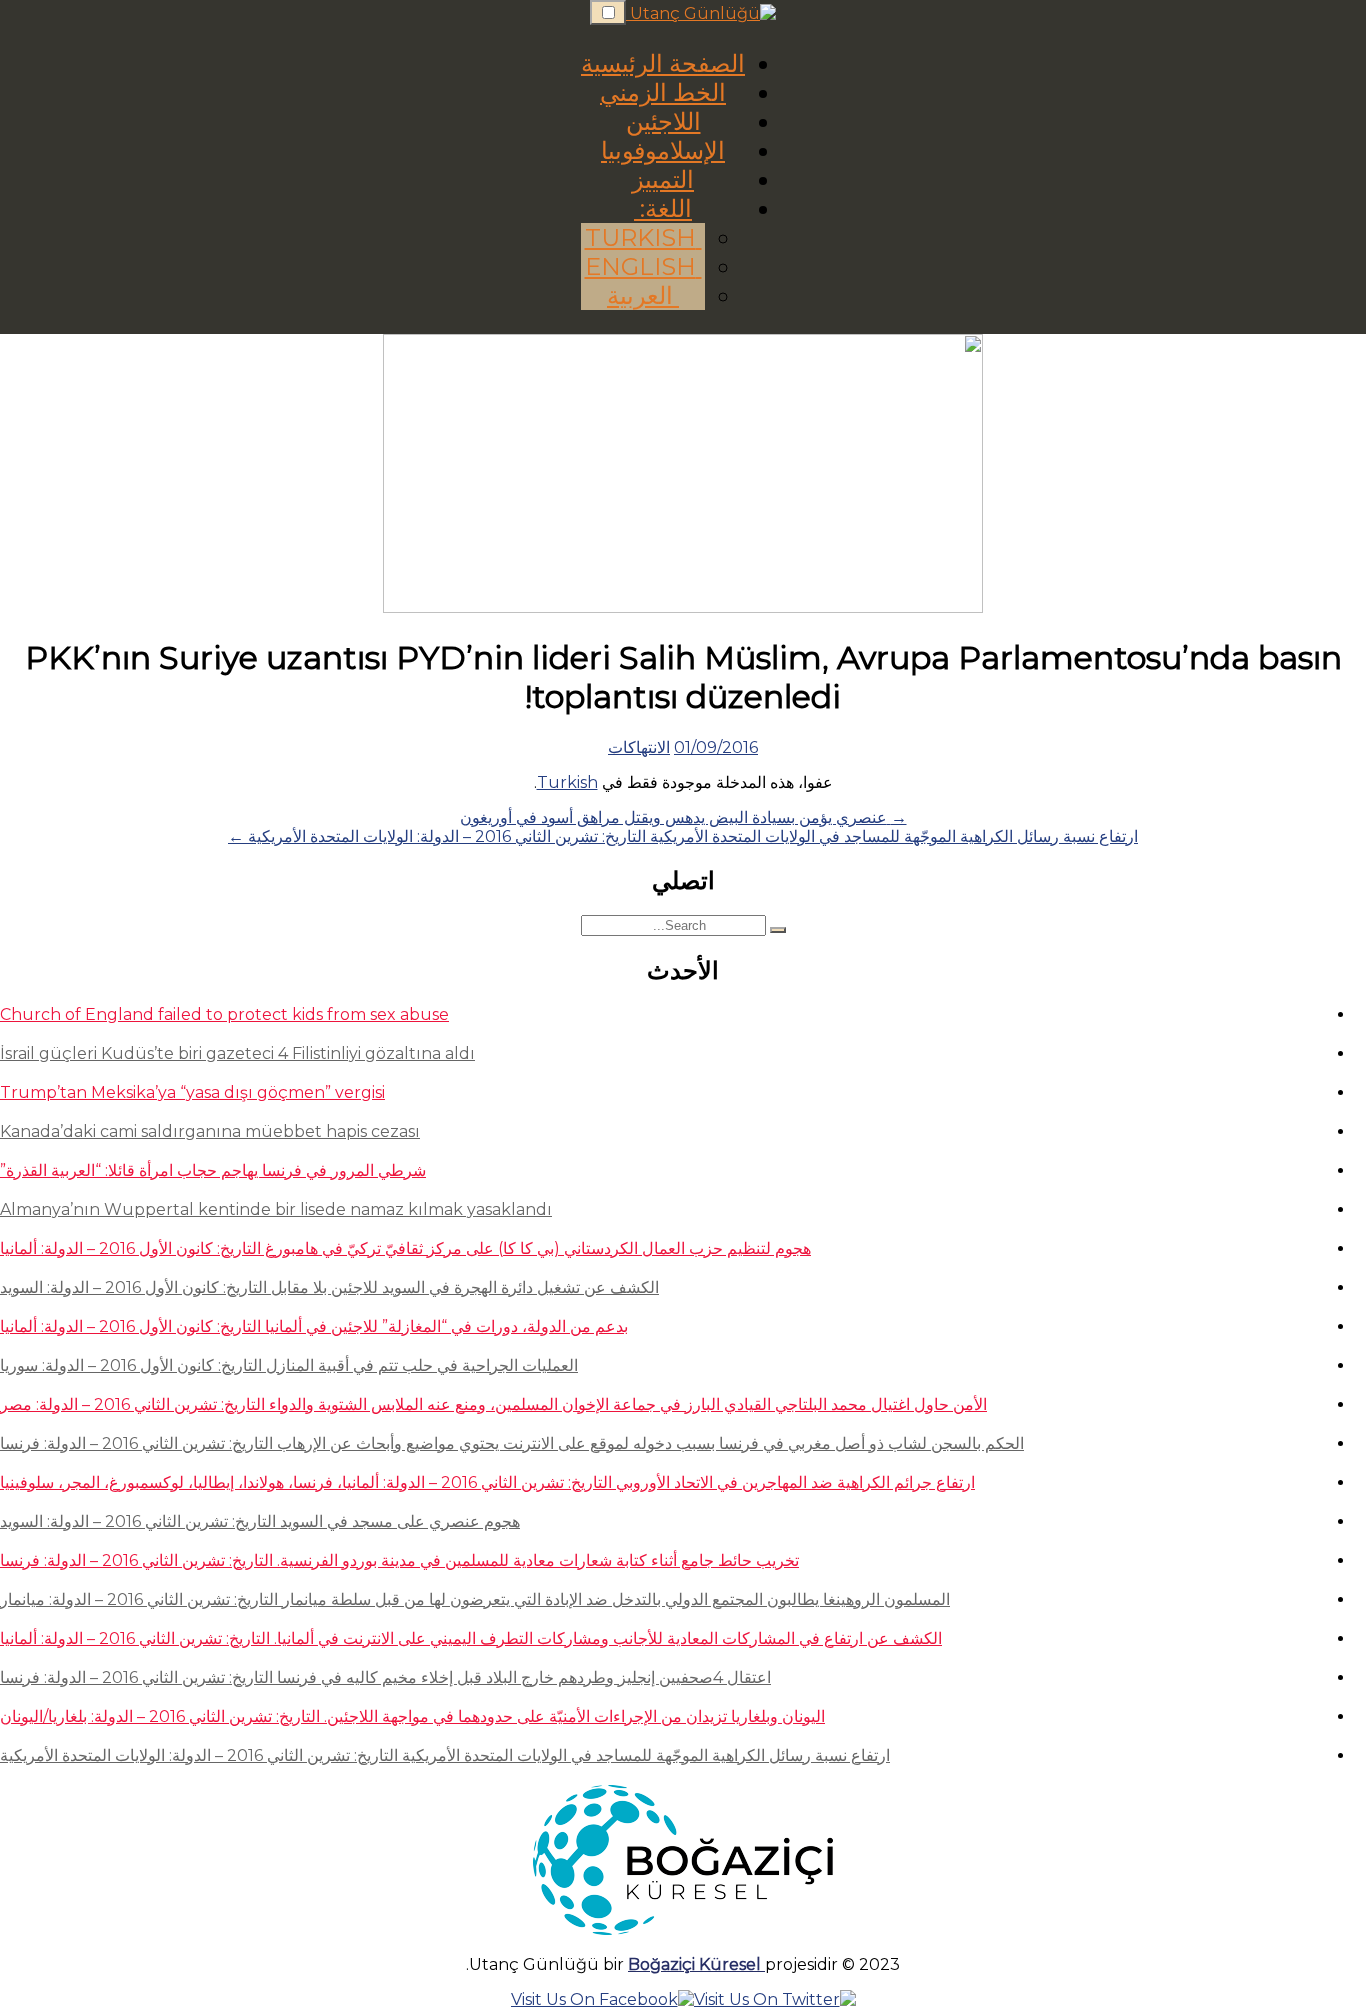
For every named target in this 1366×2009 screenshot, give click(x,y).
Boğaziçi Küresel (696, 1964)
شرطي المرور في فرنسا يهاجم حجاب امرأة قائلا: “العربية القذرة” (213, 1170)
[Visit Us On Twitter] (775, 1999)
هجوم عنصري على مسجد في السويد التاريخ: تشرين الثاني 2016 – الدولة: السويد (260, 1521)
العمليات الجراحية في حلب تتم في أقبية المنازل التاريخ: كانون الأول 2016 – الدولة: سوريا (289, 1365)
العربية (643, 295)
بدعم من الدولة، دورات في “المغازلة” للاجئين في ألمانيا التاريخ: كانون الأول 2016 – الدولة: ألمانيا (314, 1326)
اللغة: (663, 208)
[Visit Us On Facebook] (602, 1999)
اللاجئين (663, 121)
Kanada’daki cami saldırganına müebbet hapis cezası (210, 1131)
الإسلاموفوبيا (663, 150)
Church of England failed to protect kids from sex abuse (224, 1014)
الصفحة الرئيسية (663, 63)
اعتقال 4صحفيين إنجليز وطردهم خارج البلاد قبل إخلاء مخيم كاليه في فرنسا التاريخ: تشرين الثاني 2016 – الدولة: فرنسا (385, 1677)
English (643, 266)
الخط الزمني (663, 92)
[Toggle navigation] (608, 12)
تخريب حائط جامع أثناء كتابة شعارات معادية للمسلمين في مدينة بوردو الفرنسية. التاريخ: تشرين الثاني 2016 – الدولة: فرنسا (399, 1560)
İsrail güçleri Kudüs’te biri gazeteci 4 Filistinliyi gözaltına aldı (237, 1053)
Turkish (643, 237)
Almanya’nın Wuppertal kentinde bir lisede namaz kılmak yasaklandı (276, 1209)
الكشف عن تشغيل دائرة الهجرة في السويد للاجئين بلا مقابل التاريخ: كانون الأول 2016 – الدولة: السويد (329, 1287)
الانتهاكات (639, 747)
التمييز (663, 179)
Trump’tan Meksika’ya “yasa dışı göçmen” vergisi (192, 1092)
